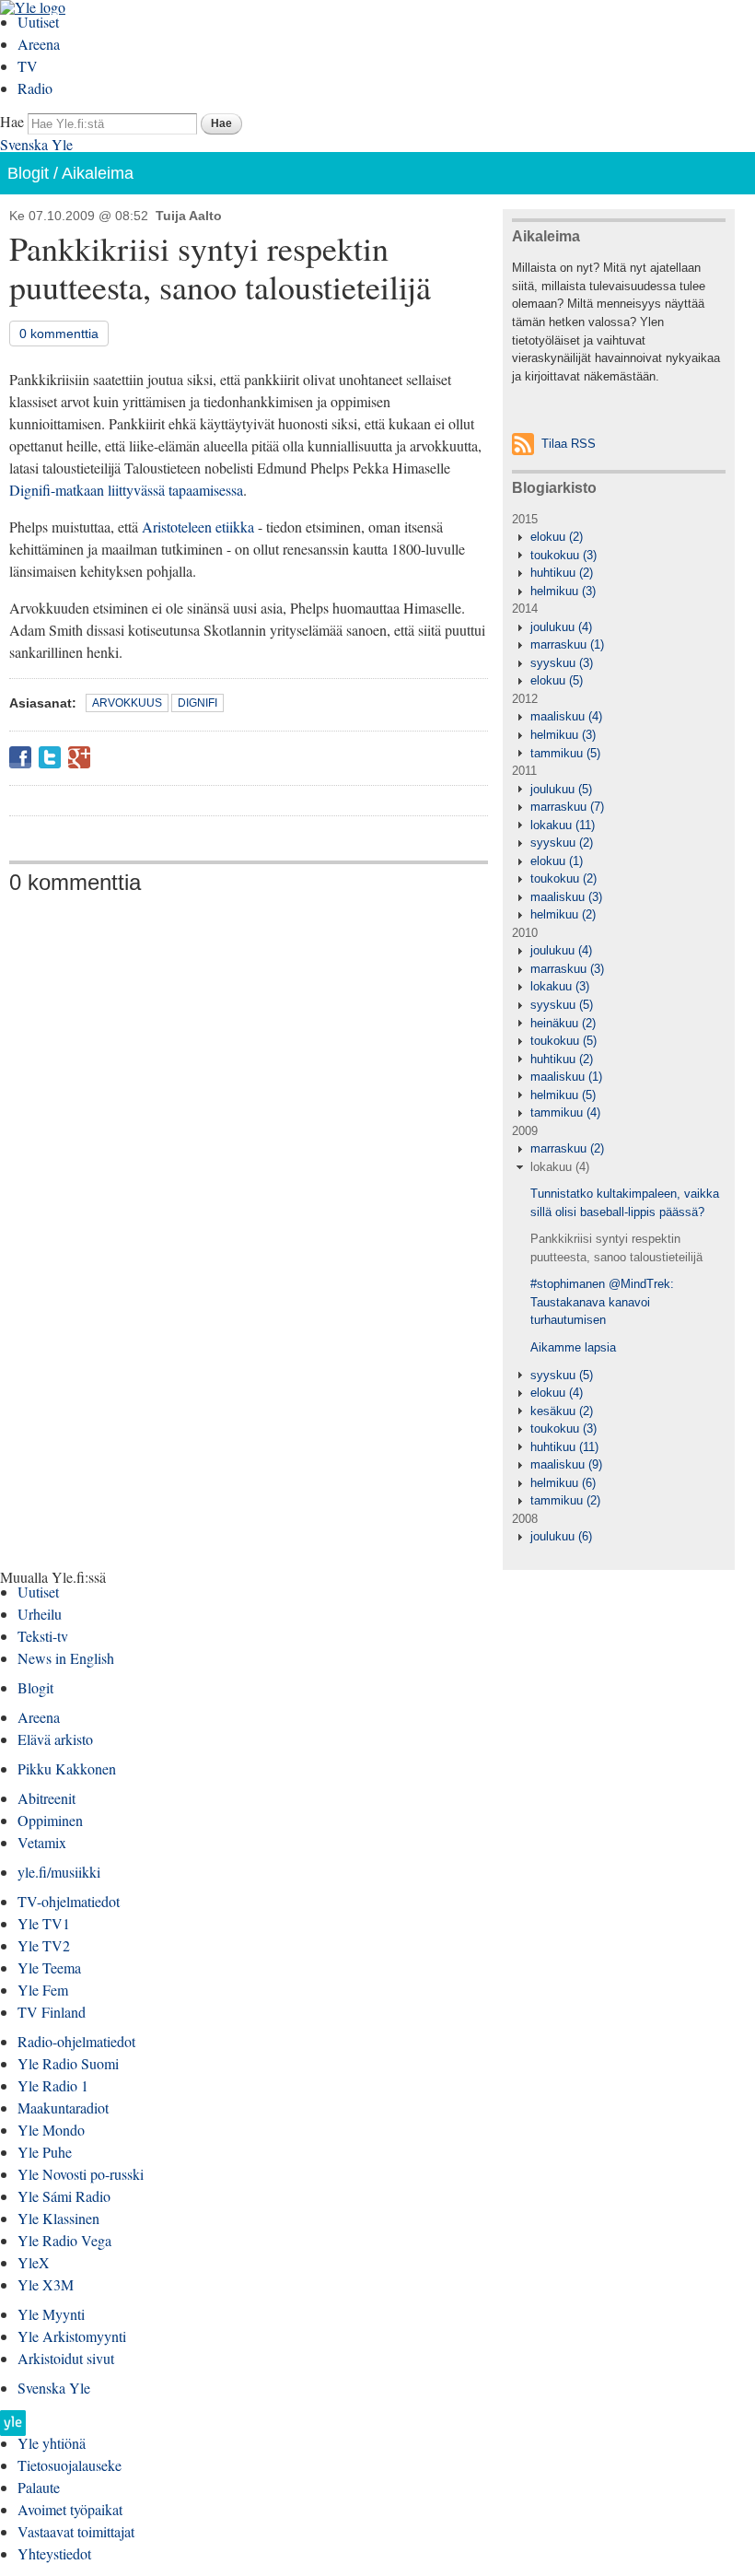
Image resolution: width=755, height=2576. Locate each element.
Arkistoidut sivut (66, 2358)
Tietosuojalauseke (70, 2465)
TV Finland (52, 2012)
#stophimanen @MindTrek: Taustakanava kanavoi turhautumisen (602, 1302)
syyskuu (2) (562, 843)
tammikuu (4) (565, 1112)
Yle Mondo (51, 2130)
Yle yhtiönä (52, 2443)
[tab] (619, 537)
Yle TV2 (44, 1945)
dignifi (197, 703)
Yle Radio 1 (53, 2085)
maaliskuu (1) (566, 1077)
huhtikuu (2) (562, 573)
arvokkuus (127, 703)
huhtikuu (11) (564, 1447)
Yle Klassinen (58, 2218)
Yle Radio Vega (64, 2240)
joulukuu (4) (561, 627)
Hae (12, 121)
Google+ (79, 757)
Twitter (50, 757)
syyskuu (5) (562, 1005)
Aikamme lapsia (573, 1347)
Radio (35, 88)
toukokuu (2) (563, 878)
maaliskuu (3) (566, 897)
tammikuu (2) (565, 1500)
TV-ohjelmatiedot (69, 1901)
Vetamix (42, 1842)
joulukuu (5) (561, 789)
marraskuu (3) (567, 969)
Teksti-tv (43, 1636)
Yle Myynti (51, 2314)
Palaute (39, 2487)
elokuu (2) (557, 537)
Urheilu (40, 1614)
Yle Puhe (45, 2152)
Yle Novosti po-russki (81, 2174)
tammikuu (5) (565, 753)
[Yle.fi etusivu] (13, 2428)
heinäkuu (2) (563, 1023)
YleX (34, 2262)
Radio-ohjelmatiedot (76, 2041)
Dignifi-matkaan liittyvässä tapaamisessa (126, 490)
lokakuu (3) (560, 986)
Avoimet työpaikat (70, 2509)
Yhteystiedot (54, 2553)
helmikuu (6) (563, 1483)
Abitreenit (46, 1798)
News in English (66, 1658)
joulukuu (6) (561, 1536)
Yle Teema (49, 1967)
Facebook (20, 757)
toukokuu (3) (563, 555)
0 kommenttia (59, 334)
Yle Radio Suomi (68, 2063)
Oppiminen (50, 1820)
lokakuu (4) (560, 1167)
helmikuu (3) (563, 591)
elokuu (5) (557, 680)
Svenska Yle (36, 144)
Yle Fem (43, 1990)
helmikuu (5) (563, 1095)
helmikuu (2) (563, 914)
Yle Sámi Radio (64, 2196)
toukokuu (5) (563, 1041)
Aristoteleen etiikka (198, 527)
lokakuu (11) (563, 825)
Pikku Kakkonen (67, 1768)
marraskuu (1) (567, 644)
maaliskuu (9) (566, 1464)
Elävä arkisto (55, 1739)
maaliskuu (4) (566, 716)
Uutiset (38, 22)
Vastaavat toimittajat (76, 2531)
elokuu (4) (557, 1393)
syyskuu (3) (562, 663)
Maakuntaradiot (63, 2108)
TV (28, 66)
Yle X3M (46, 2284)
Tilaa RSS (569, 444)
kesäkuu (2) (562, 1411)
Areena (39, 44)
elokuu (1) (557, 861)
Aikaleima (98, 173)
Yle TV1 (44, 1923)
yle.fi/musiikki (59, 1872)
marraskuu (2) (567, 1148)
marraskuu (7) (567, 807)
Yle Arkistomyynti (72, 2336)
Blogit (28, 173)
